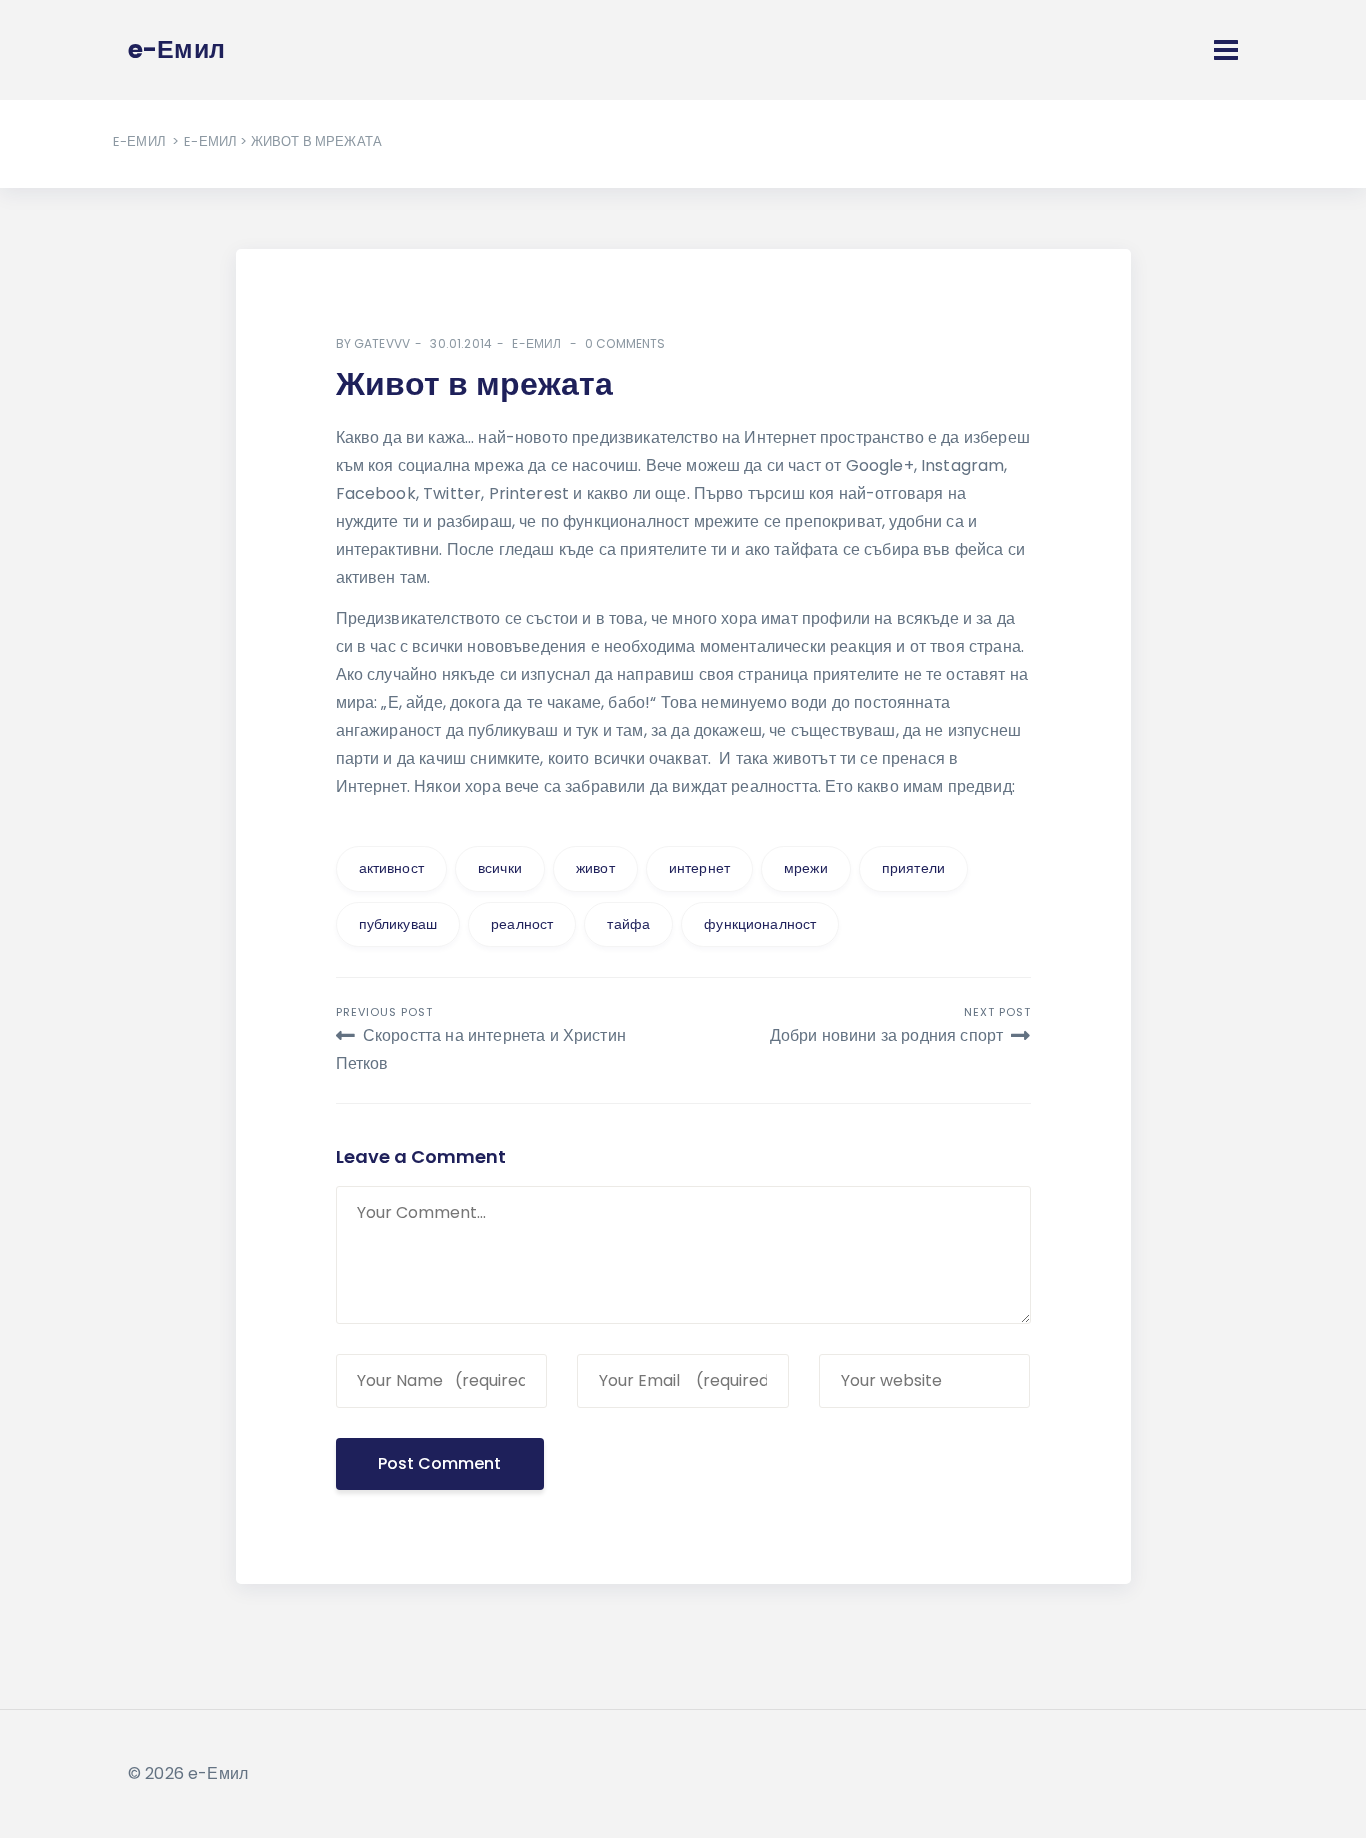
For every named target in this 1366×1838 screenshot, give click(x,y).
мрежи (806, 868)
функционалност (760, 924)
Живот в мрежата (474, 383)
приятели (913, 868)
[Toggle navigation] (1226, 50)
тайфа (628, 924)
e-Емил (139, 141)
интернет (699, 868)
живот (595, 868)
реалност (522, 924)
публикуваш (398, 924)
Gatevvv (382, 343)
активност (391, 868)
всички (500, 868)
